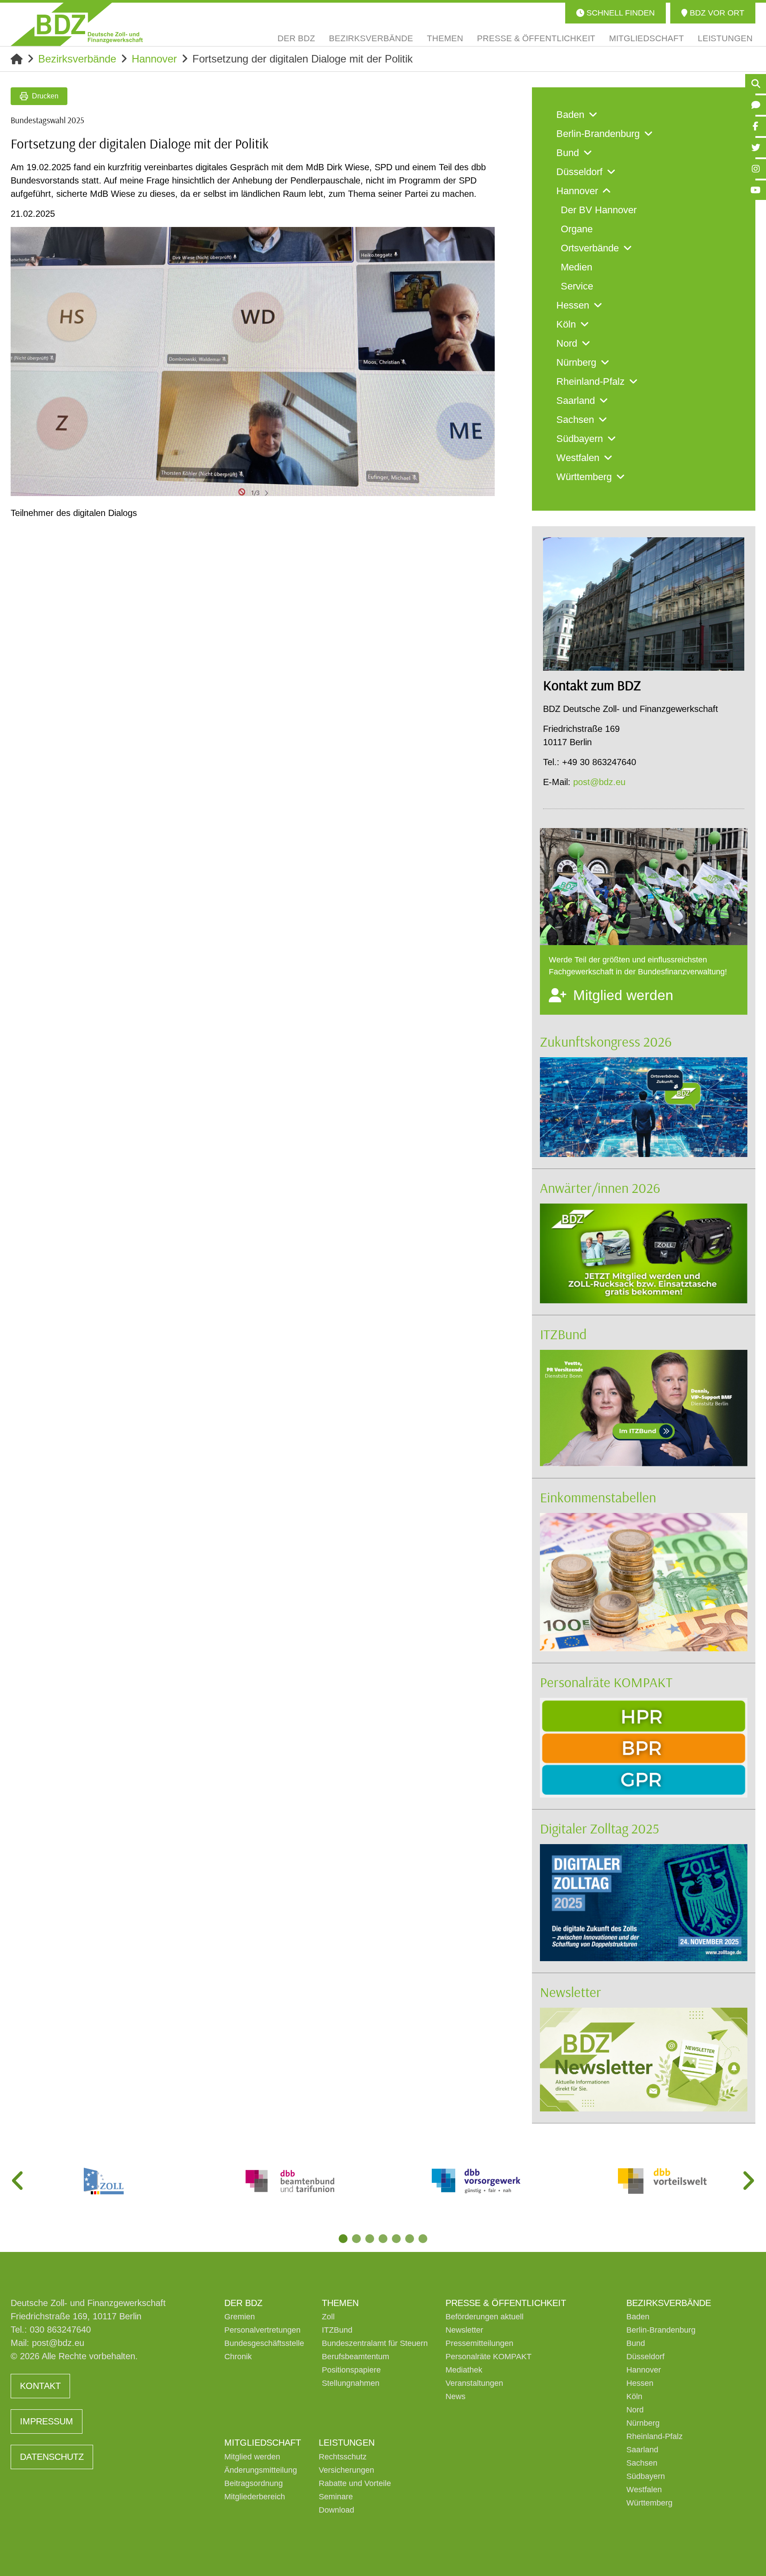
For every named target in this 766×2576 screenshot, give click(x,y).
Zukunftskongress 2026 (606, 1041)
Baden (638, 2317)
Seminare (336, 2497)
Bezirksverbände (77, 59)
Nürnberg (643, 2423)
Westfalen (644, 2490)
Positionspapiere (351, 2370)
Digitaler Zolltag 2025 (600, 1828)
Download (336, 2510)
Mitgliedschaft (263, 2443)
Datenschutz (52, 2457)
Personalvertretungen (262, 2330)
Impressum (47, 2421)
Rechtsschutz (343, 2457)
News (455, 2396)
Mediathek (464, 2370)
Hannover (154, 59)
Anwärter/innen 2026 (600, 1188)
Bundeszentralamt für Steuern (375, 2343)
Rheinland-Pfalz (655, 2436)
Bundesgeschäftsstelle (264, 2343)
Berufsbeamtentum (356, 2357)
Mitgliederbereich (255, 2497)
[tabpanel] (104, 2181)
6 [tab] (410, 2239)
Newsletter (571, 1992)
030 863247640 (60, 2330)
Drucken (45, 96)
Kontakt (40, 2386)
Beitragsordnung (254, 2483)
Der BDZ (243, 2303)
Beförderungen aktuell (485, 2317)
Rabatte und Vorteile (355, 2483)
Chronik (238, 2357)
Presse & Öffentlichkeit (506, 2303)
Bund (636, 2343)
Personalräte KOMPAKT (606, 1682)
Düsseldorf (645, 2357)
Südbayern (646, 2476)
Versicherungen (346, 2470)
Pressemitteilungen (479, 2343)
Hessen (640, 2383)
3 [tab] (370, 2239)
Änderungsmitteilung (261, 2470)
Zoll (328, 2317)
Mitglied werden (252, 2457)
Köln (634, 2396)
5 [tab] (396, 2239)
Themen (340, 2303)
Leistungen (347, 2443)
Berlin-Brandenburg (661, 2330)
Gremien (240, 2317)
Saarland (642, 2450)
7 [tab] (423, 2239)
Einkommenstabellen (598, 1497)
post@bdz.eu (599, 782)
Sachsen (642, 2463)
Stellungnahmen (351, 2383)
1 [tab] (343, 2239)
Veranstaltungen (474, 2383)
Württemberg (649, 2503)
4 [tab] (383, 2239)
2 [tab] (356, 2239)
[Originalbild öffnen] (484, 485)
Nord (635, 2410)
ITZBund (563, 1334)
